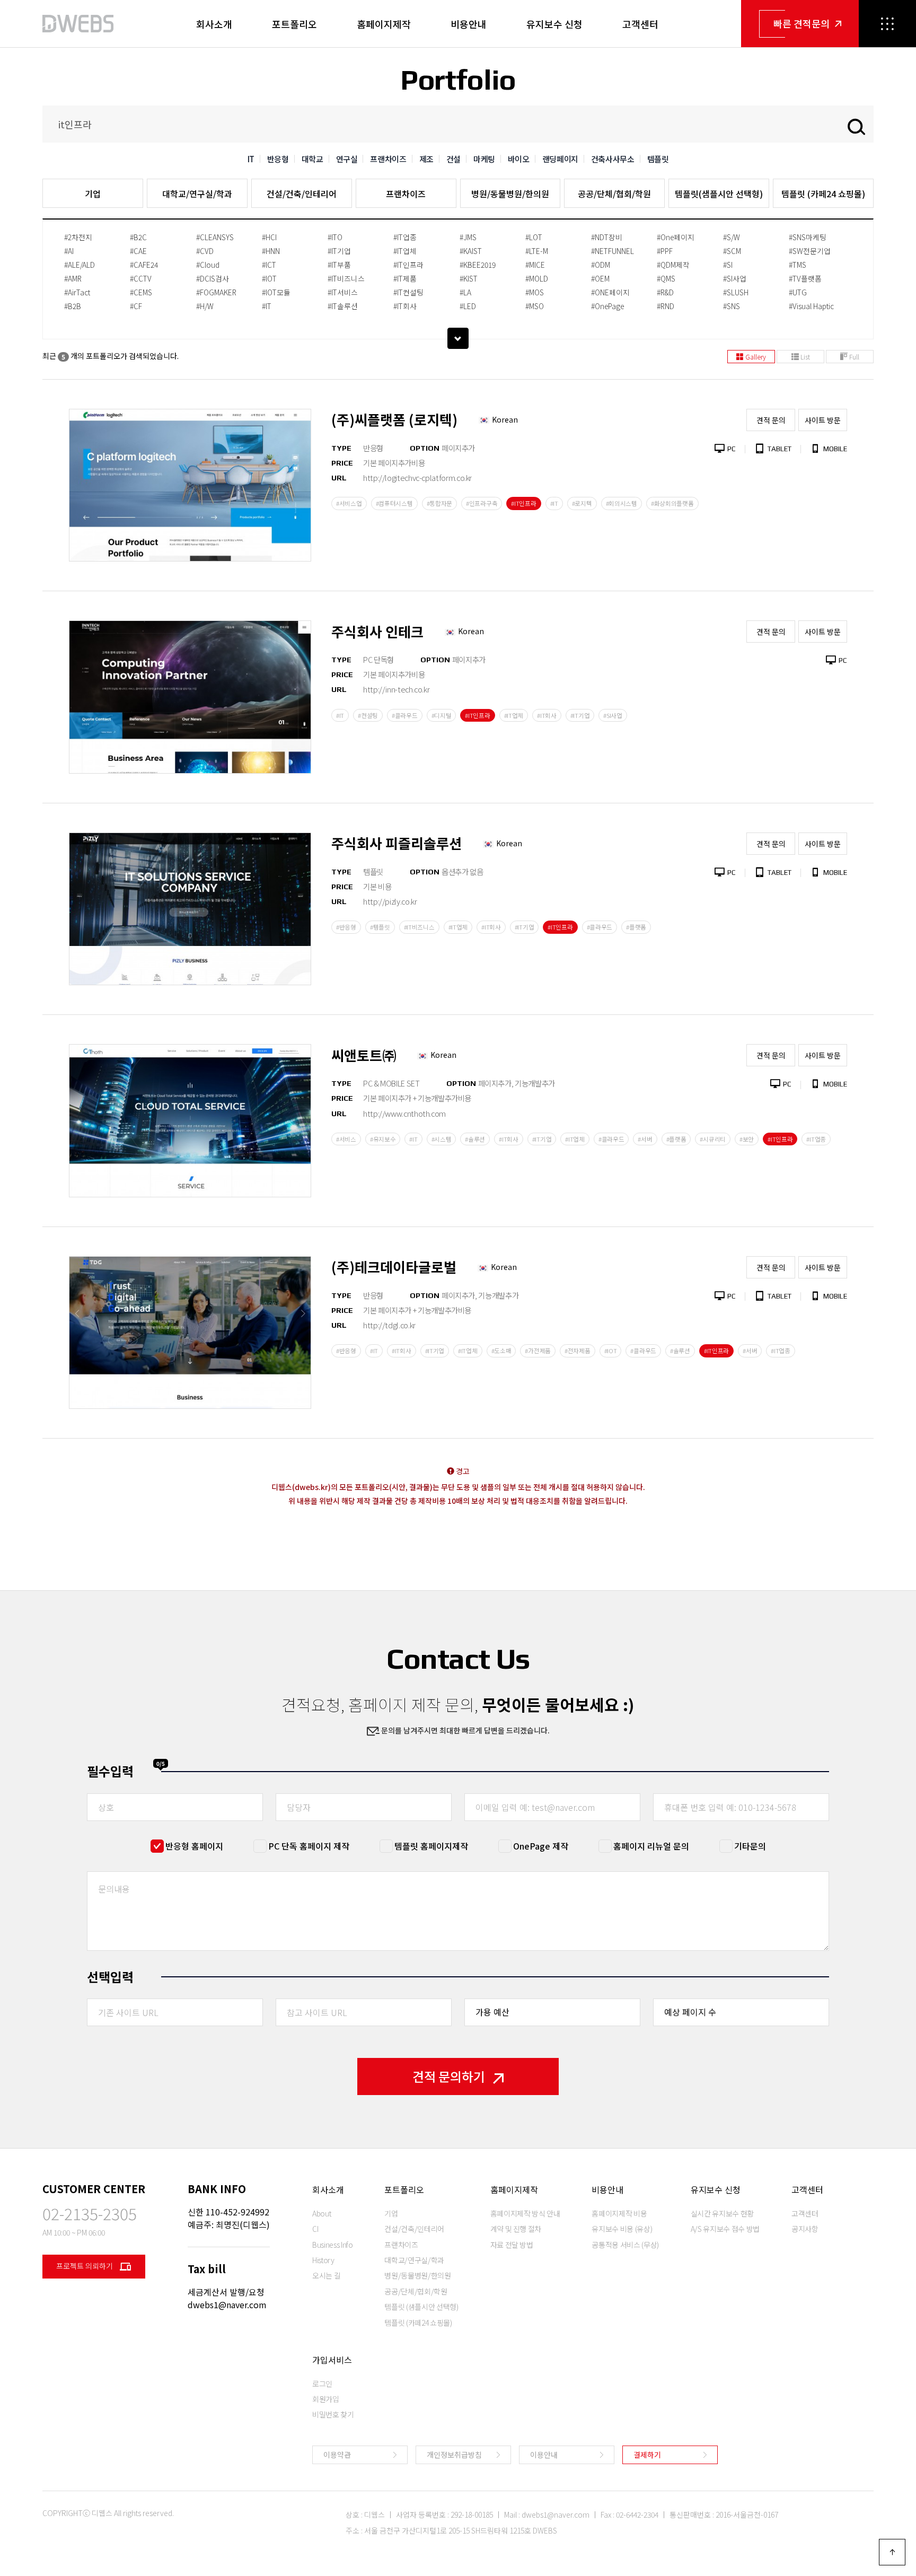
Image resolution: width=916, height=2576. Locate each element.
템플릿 (658, 159)
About (322, 2213)
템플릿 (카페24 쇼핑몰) (823, 194)
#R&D (665, 292)
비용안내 (469, 24)
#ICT (269, 265)
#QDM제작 (673, 265)
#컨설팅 (368, 715)
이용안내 (544, 2455)
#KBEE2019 (478, 265)
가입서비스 (332, 2360)
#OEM (600, 278)
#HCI (269, 237)
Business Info (332, 2245)
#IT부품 (339, 265)
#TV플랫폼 (805, 278)
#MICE (535, 265)
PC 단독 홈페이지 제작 (309, 1846)
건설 (453, 159)
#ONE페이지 (610, 292)
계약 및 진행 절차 (516, 2229)
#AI (69, 251)
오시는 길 (326, 2275)
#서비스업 (349, 503)
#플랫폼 (636, 927)
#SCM (732, 251)
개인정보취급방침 (454, 2455)
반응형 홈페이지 (194, 1846)
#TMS (798, 265)
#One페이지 (676, 237)
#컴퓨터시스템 (394, 503)
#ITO (335, 237)
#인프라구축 (482, 503)
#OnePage (607, 306)
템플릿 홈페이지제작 (431, 1846)
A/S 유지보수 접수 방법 (725, 2229)
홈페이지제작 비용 (619, 2213)
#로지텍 (582, 503)
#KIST (469, 278)
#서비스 (346, 1139)
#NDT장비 (607, 237)
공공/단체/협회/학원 (614, 194)
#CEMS (141, 292)
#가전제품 (538, 1351)
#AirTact (77, 292)
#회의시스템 (622, 503)
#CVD (205, 251)
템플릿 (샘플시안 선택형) (421, 2307)
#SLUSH (736, 292)
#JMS (468, 237)
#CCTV (141, 278)
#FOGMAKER (216, 292)
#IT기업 (339, 251)
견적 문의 (771, 420)
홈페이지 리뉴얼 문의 (651, 1846)
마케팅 (484, 159)
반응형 (278, 159)
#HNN (271, 251)
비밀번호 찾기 (333, 2414)
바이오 (519, 159)
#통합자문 (440, 503)
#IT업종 (405, 237)
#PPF (665, 251)
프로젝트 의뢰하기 (85, 2266)
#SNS (732, 306)
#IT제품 (405, 278)
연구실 (347, 159)
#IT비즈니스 (346, 278)
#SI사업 (735, 278)
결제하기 (647, 2455)
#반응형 (346, 927)
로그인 (322, 2384)
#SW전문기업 (810, 251)
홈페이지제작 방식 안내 (525, 2213)
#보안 (747, 1139)
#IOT (269, 278)
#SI (728, 265)
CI (315, 2229)
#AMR (73, 278)
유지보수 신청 (554, 24)
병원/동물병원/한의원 (510, 194)
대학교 (312, 159)
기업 (93, 194)
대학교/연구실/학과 (197, 194)
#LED (468, 306)
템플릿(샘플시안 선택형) (719, 194)
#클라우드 (405, 715)
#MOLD (537, 278)
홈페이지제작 (384, 24)
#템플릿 (380, 927)
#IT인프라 (408, 265)
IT (251, 159)
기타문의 (750, 1846)
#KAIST (471, 251)
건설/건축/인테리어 (302, 194)
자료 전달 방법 (512, 2245)
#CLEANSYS (215, 237)
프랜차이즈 (388, 159)
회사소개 (214, 24)
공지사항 (805, 2229)
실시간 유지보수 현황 (722, 2213)
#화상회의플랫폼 (672, 503)
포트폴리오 (294, 24)
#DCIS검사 (213, 278)
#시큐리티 (713, 1139)
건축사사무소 (613, 159)
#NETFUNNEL (613, 251)
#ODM (601, 265)
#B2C (138, 237)
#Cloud (208, 265)
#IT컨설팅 (408, 292)
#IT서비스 (343, 292)
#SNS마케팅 (808, 237)
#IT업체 (405, 251)
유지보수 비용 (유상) (622, 2229)
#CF (136, 306)
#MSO (535, 306)
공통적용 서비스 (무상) (625, 2245)
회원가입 (326, 2399)
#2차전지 (78, 237)
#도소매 (501, 1351)
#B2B (73, 306)
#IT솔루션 (343, 306)
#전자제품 (578, 1351)
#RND (666, 306)
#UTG (798, 292)
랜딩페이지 (560, 159)
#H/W (205, 306)
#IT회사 (405, 306)
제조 (426, 159)
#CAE (138, 251)
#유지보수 (383, 1139)
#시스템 (442, 1139)
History (323, 2260)
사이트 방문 (823, 420)
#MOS (535, 292)
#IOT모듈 (276, 292)
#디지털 (442, 715)
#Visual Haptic (811, 306)
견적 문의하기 (449, 2076)
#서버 (645, 1139)
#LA (465, 292)
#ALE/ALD (80, 265)
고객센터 (640, 24)
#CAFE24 (144, 265)
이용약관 (337, 2455)
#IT (267, 306)
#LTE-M (537, 251)
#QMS (666, 278)
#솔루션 (475, 1139)
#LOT (534, 237)
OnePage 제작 (541, 1846)
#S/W (732, 237)
